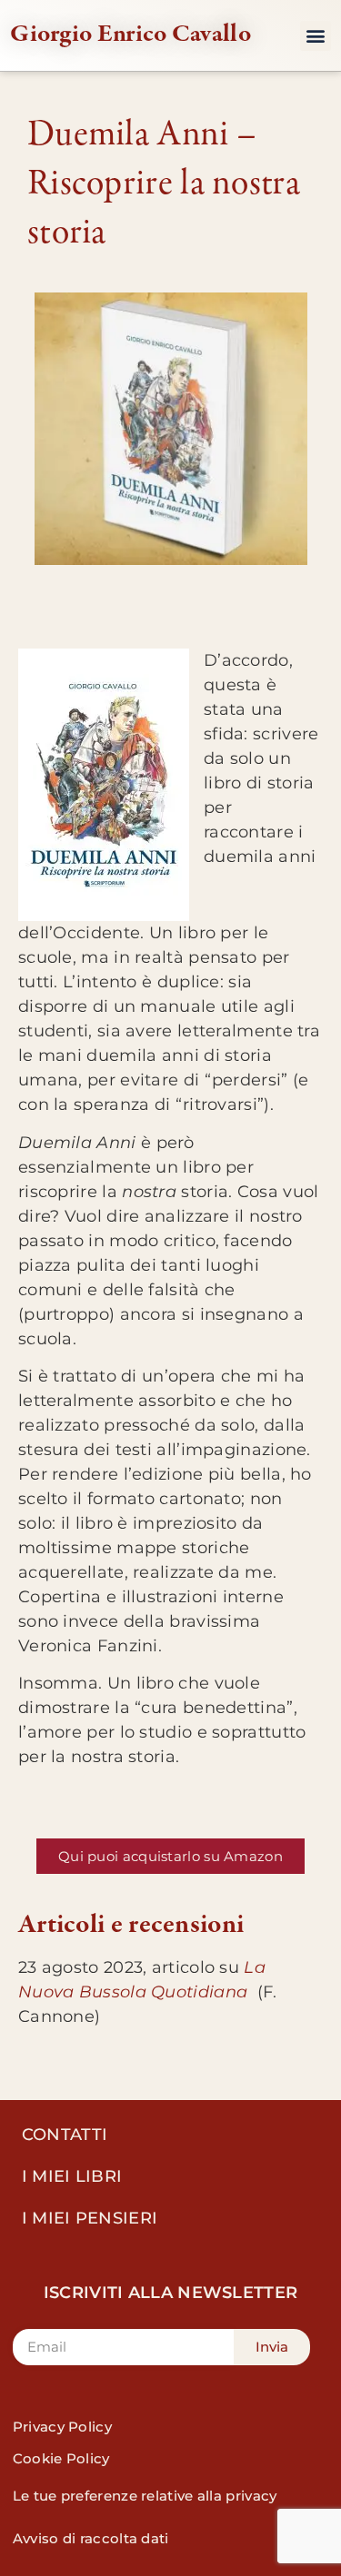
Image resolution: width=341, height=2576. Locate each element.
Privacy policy (62, 2427)
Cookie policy (61, 2458)
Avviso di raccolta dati (91, 2538)
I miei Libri (72, 2176)
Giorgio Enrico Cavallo (130, 33)
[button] (315, 36)
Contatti (65, 2135)
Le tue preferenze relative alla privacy (145, 2496)
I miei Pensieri (90, 2218)
